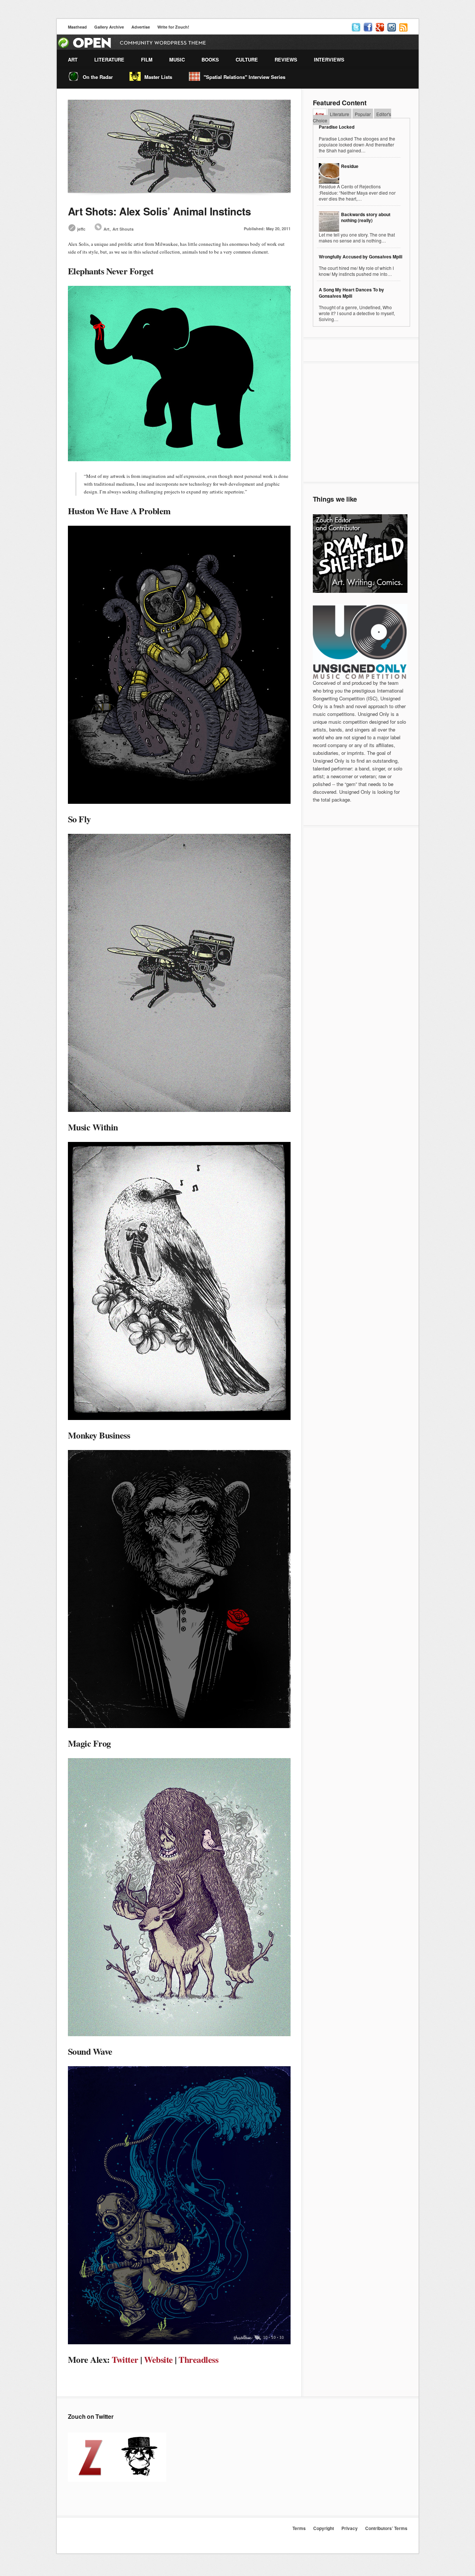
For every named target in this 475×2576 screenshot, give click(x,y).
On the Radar (98, 77)
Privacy (350, 2528)
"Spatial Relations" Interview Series (245, 77)
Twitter (125, 2359)
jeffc (81, 229)
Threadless (198, 2359)
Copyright (324, 2528)
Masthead (77, 27)
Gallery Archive (109, 27)
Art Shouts (123, 229)
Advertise (141, 27)
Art (107, 229)
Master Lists (158, 77)
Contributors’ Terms (386, 2528)
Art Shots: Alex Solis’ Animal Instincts (160, 211)
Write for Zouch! (173, 27)
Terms (299, 2528)
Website (158, 2359)
